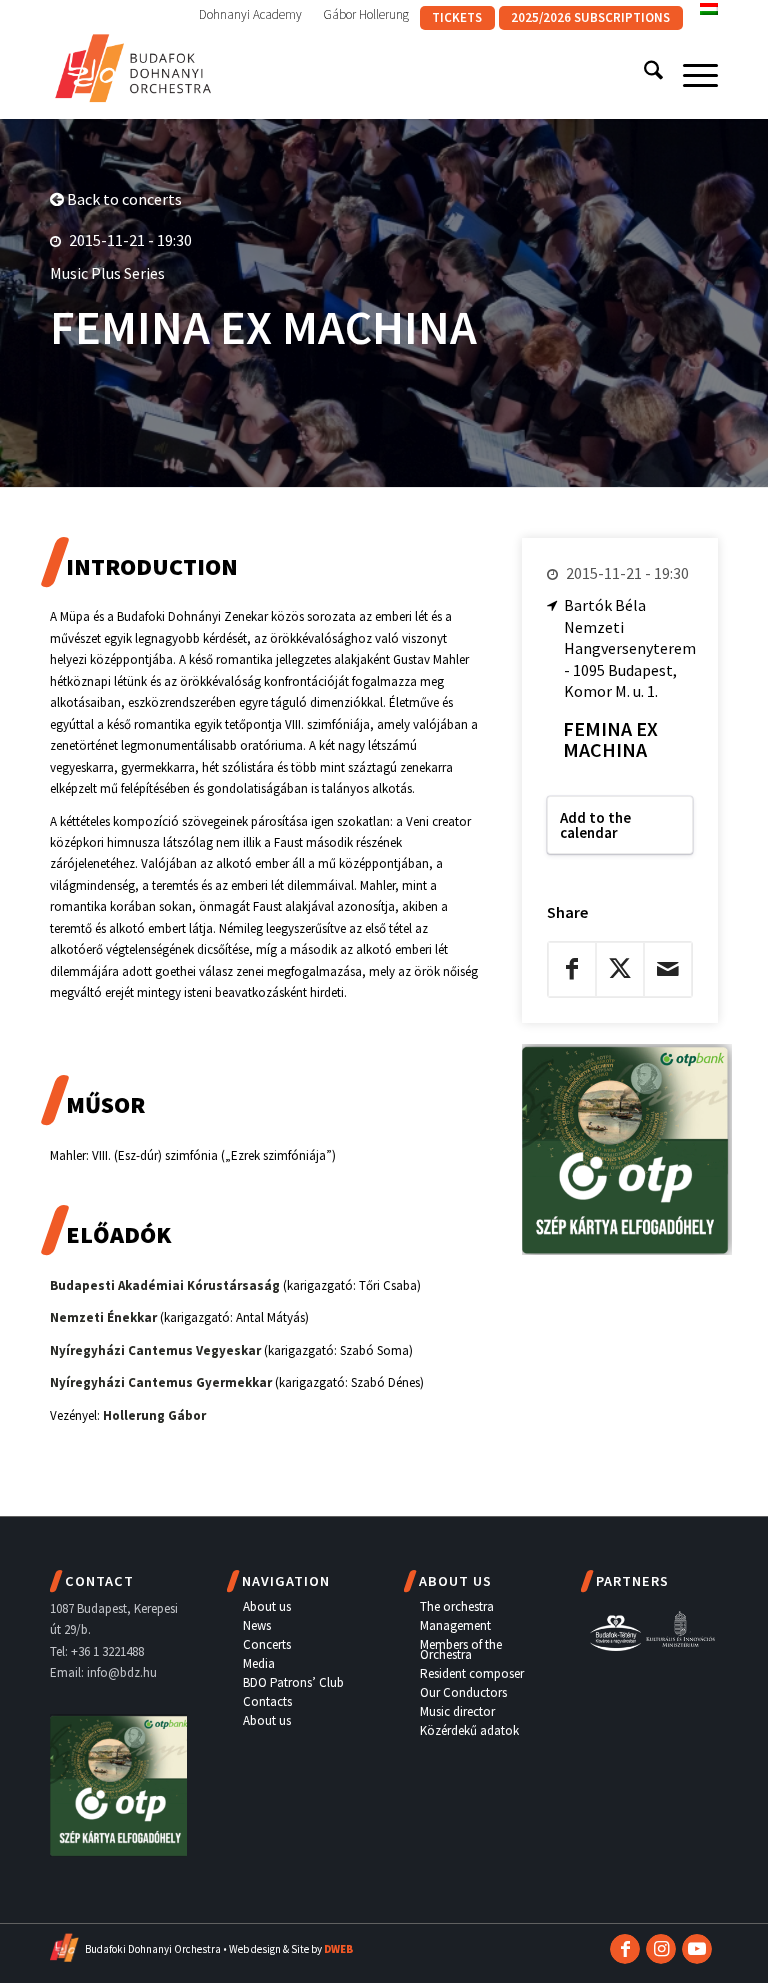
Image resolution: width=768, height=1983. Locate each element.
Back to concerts (123, 199)
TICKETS (457, 17)
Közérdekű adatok (469, 1730)
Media (259, 1663)
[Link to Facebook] (625, 1949)
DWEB (338, 1949)
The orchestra (457, 1606)
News (257, 1625)
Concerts (267, 1644)
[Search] (643, 74)
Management (455, 1625)
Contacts (267, 1701)
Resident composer (472, 1673)
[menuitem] (251, 15)
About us (267, 1606)
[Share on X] (620, 969)
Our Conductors (463, 1692)
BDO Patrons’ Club (293, 1682)
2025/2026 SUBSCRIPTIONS (590, 17)
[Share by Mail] (668, 969)
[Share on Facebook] (572, 969)
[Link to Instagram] (661, 1949)
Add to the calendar (595, 825)
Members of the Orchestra (461, 1649)
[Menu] (690, 74)
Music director (457, 1711)
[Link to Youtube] (697, 1949)
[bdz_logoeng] (133, 64)
